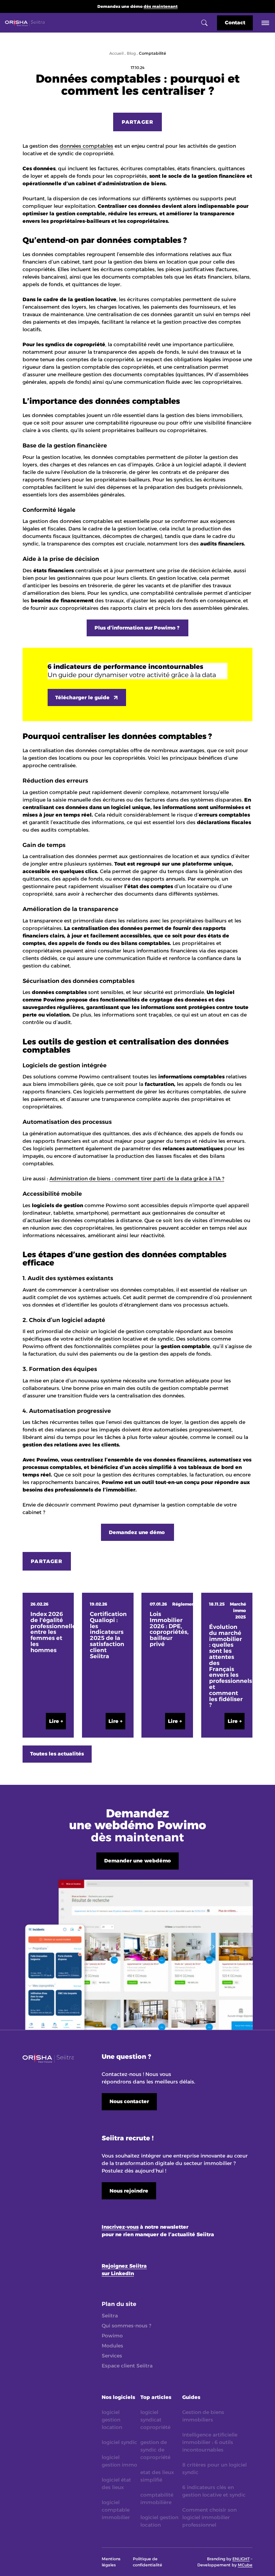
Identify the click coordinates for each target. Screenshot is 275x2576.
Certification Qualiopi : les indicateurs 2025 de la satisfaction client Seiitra (108, 1635)
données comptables (86, 146)
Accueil (116, 53)
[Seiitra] (25, 23)
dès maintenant (161, 6)
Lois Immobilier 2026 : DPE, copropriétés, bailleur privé (167, 1629)
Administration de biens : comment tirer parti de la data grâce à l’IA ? (137, 1179)
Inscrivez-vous (120, 2227)
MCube (245, 2565)
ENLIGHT (241, 2559)
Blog (131, 53)
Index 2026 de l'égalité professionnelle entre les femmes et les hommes (48, 1632)
